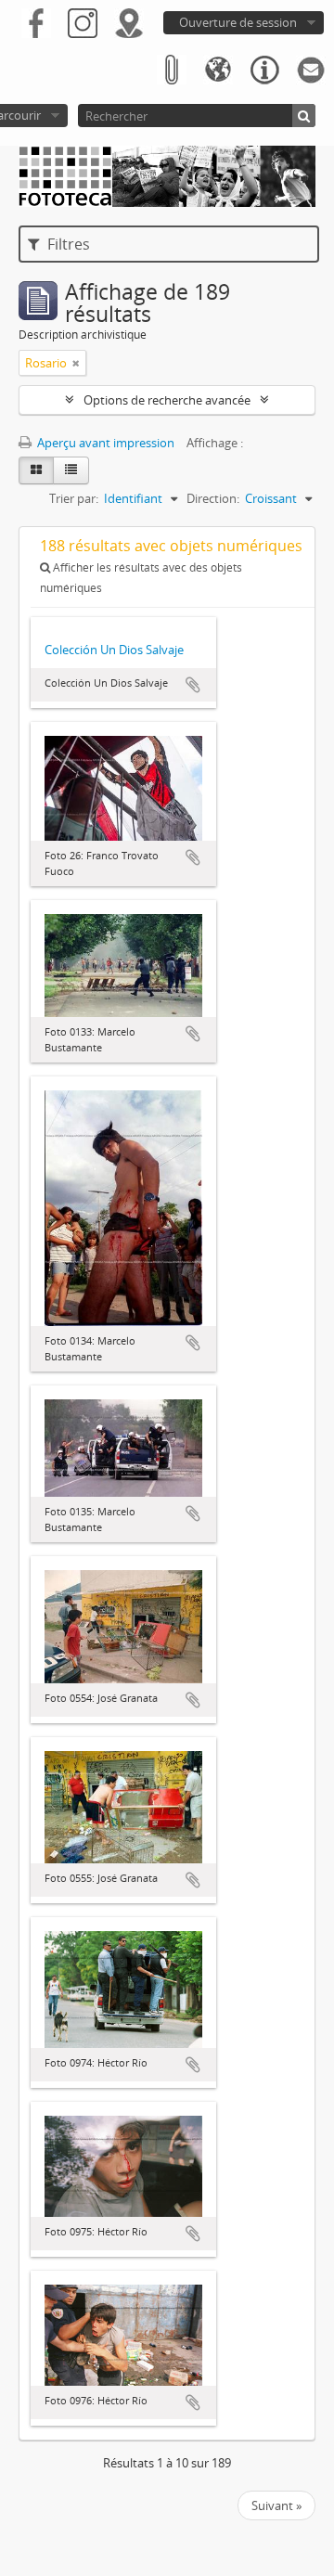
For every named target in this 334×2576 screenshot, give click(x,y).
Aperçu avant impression (104, 443)
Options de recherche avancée (167, 400)
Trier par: (74, 498)
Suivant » (276, 2505)
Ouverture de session (238, 22)
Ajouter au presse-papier (193, 685)
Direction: (213, 498)
